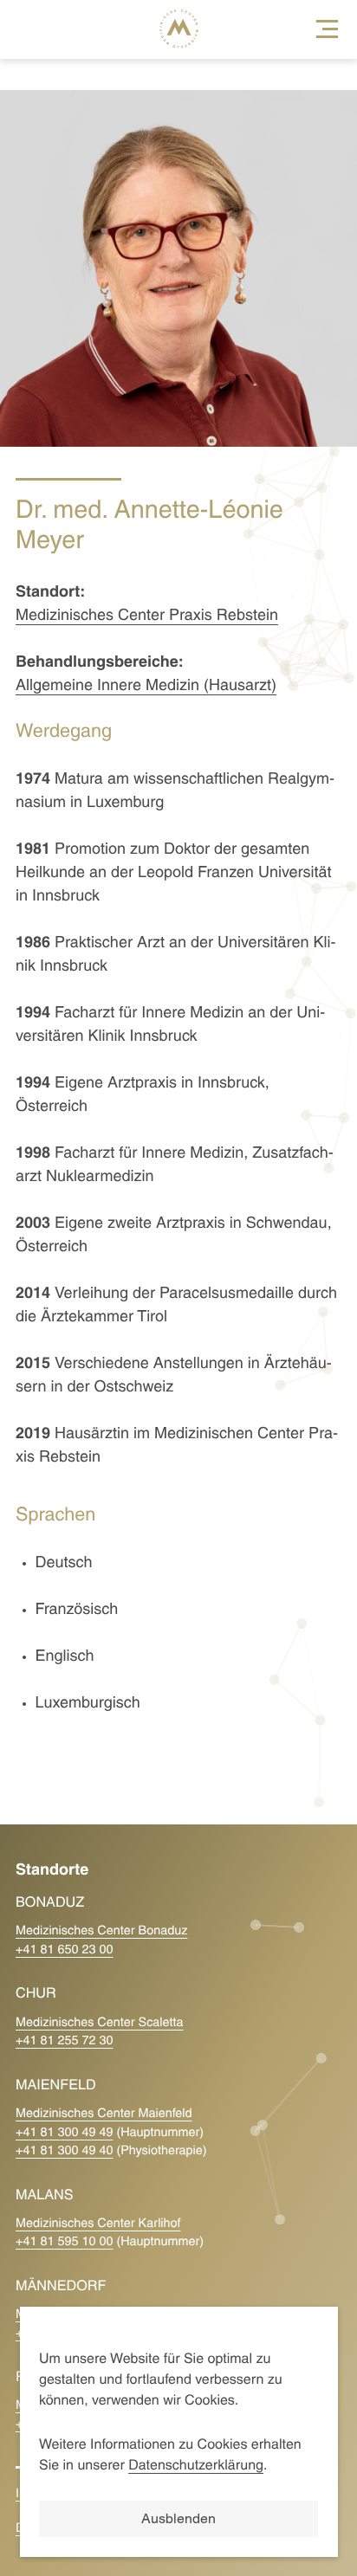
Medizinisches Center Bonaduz (101, 1931)
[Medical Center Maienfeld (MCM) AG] (35, 29)
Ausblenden (178, 2518)
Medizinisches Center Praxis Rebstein (147, 616)
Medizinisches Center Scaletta (100, 2023)
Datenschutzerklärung (196, 2467)
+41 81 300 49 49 (64, 2133)
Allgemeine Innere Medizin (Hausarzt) (146, 686)
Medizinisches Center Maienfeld (104, 2114)
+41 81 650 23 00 (64, 1950)
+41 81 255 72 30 (64, 2041)
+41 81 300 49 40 (64, 2151)
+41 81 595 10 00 (64, 2242)
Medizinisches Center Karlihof (98, 2224)
